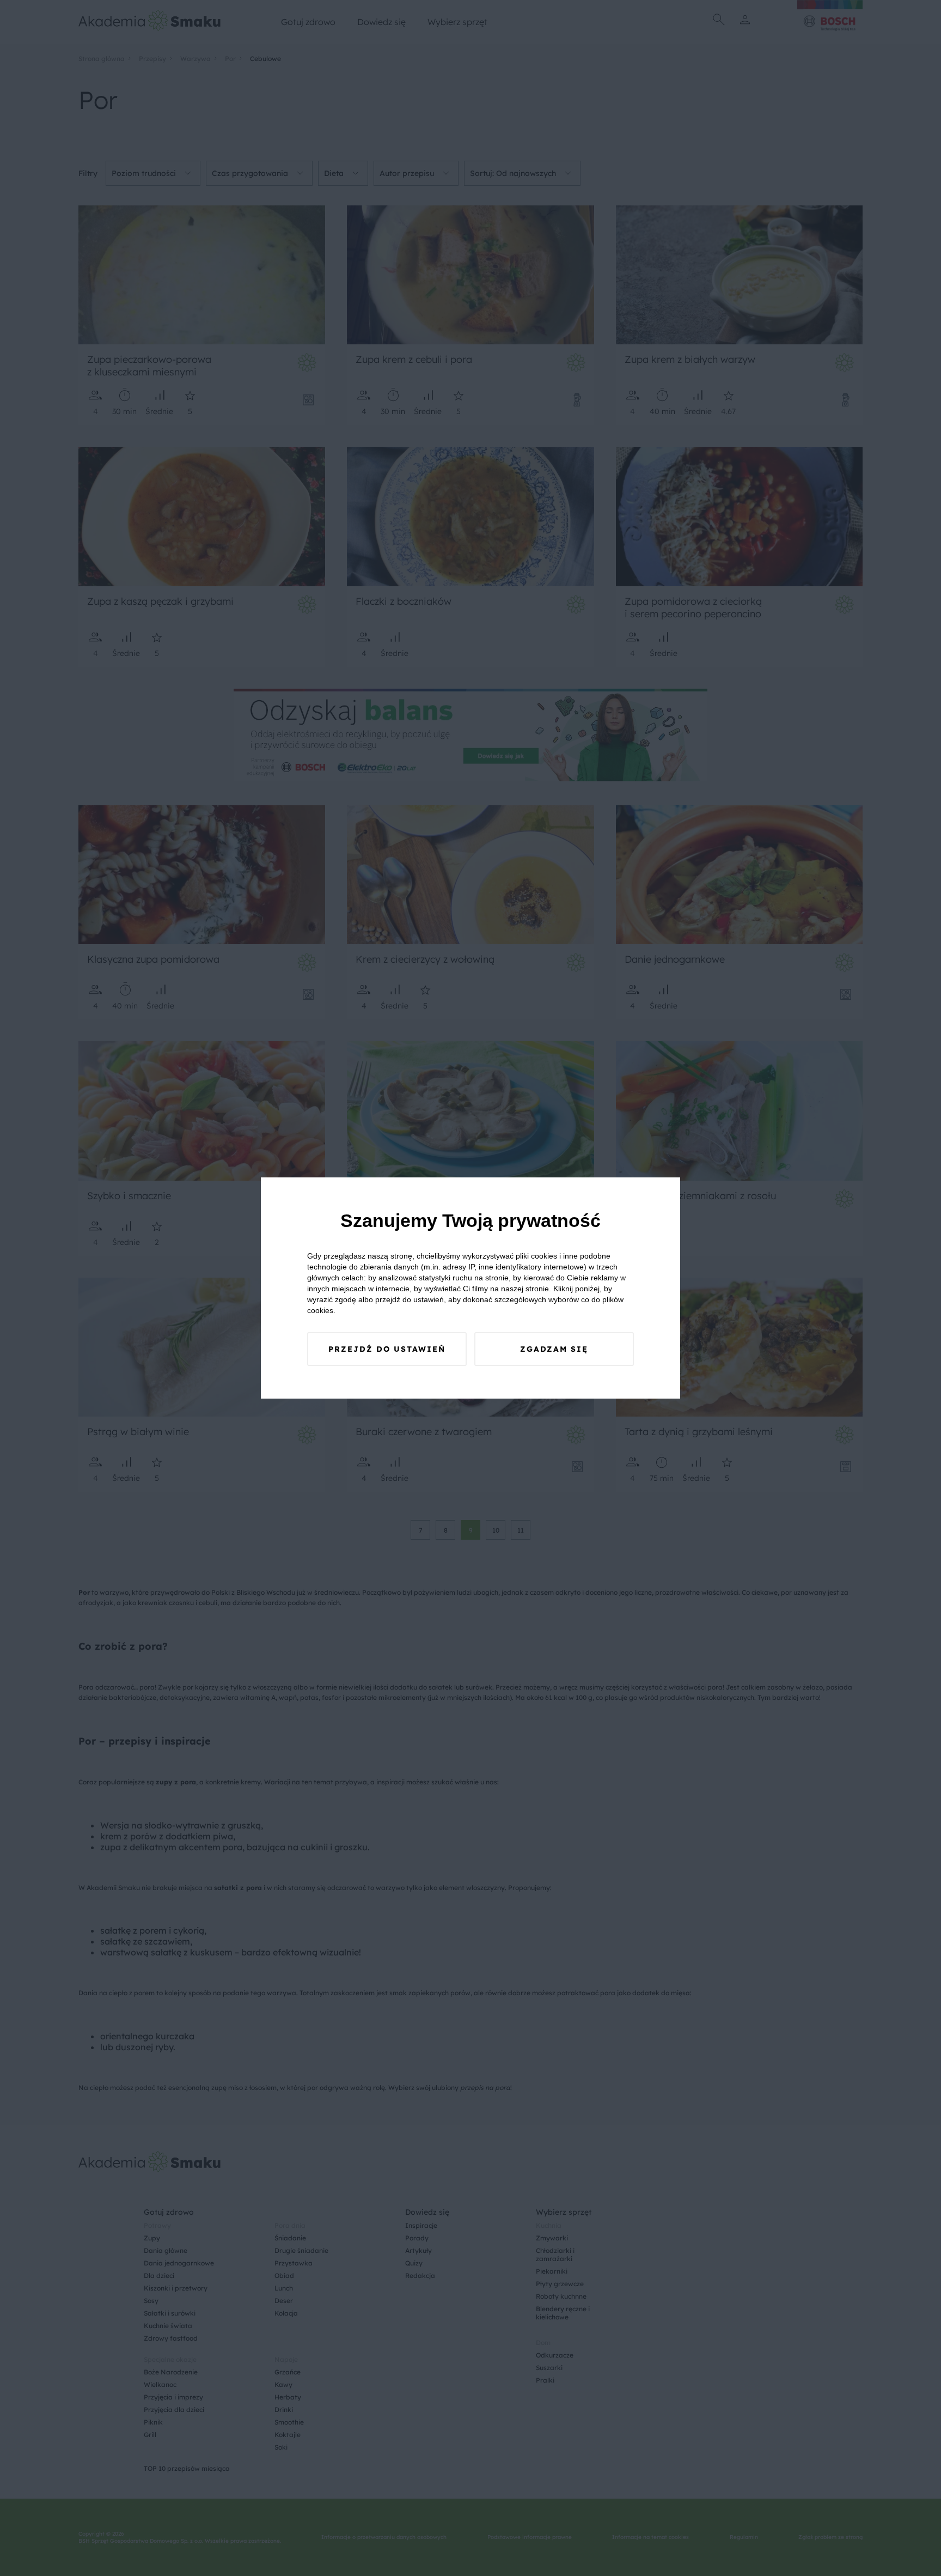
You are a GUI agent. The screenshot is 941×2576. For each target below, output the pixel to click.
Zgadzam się (554, 1349)
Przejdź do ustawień (387, 1349)
